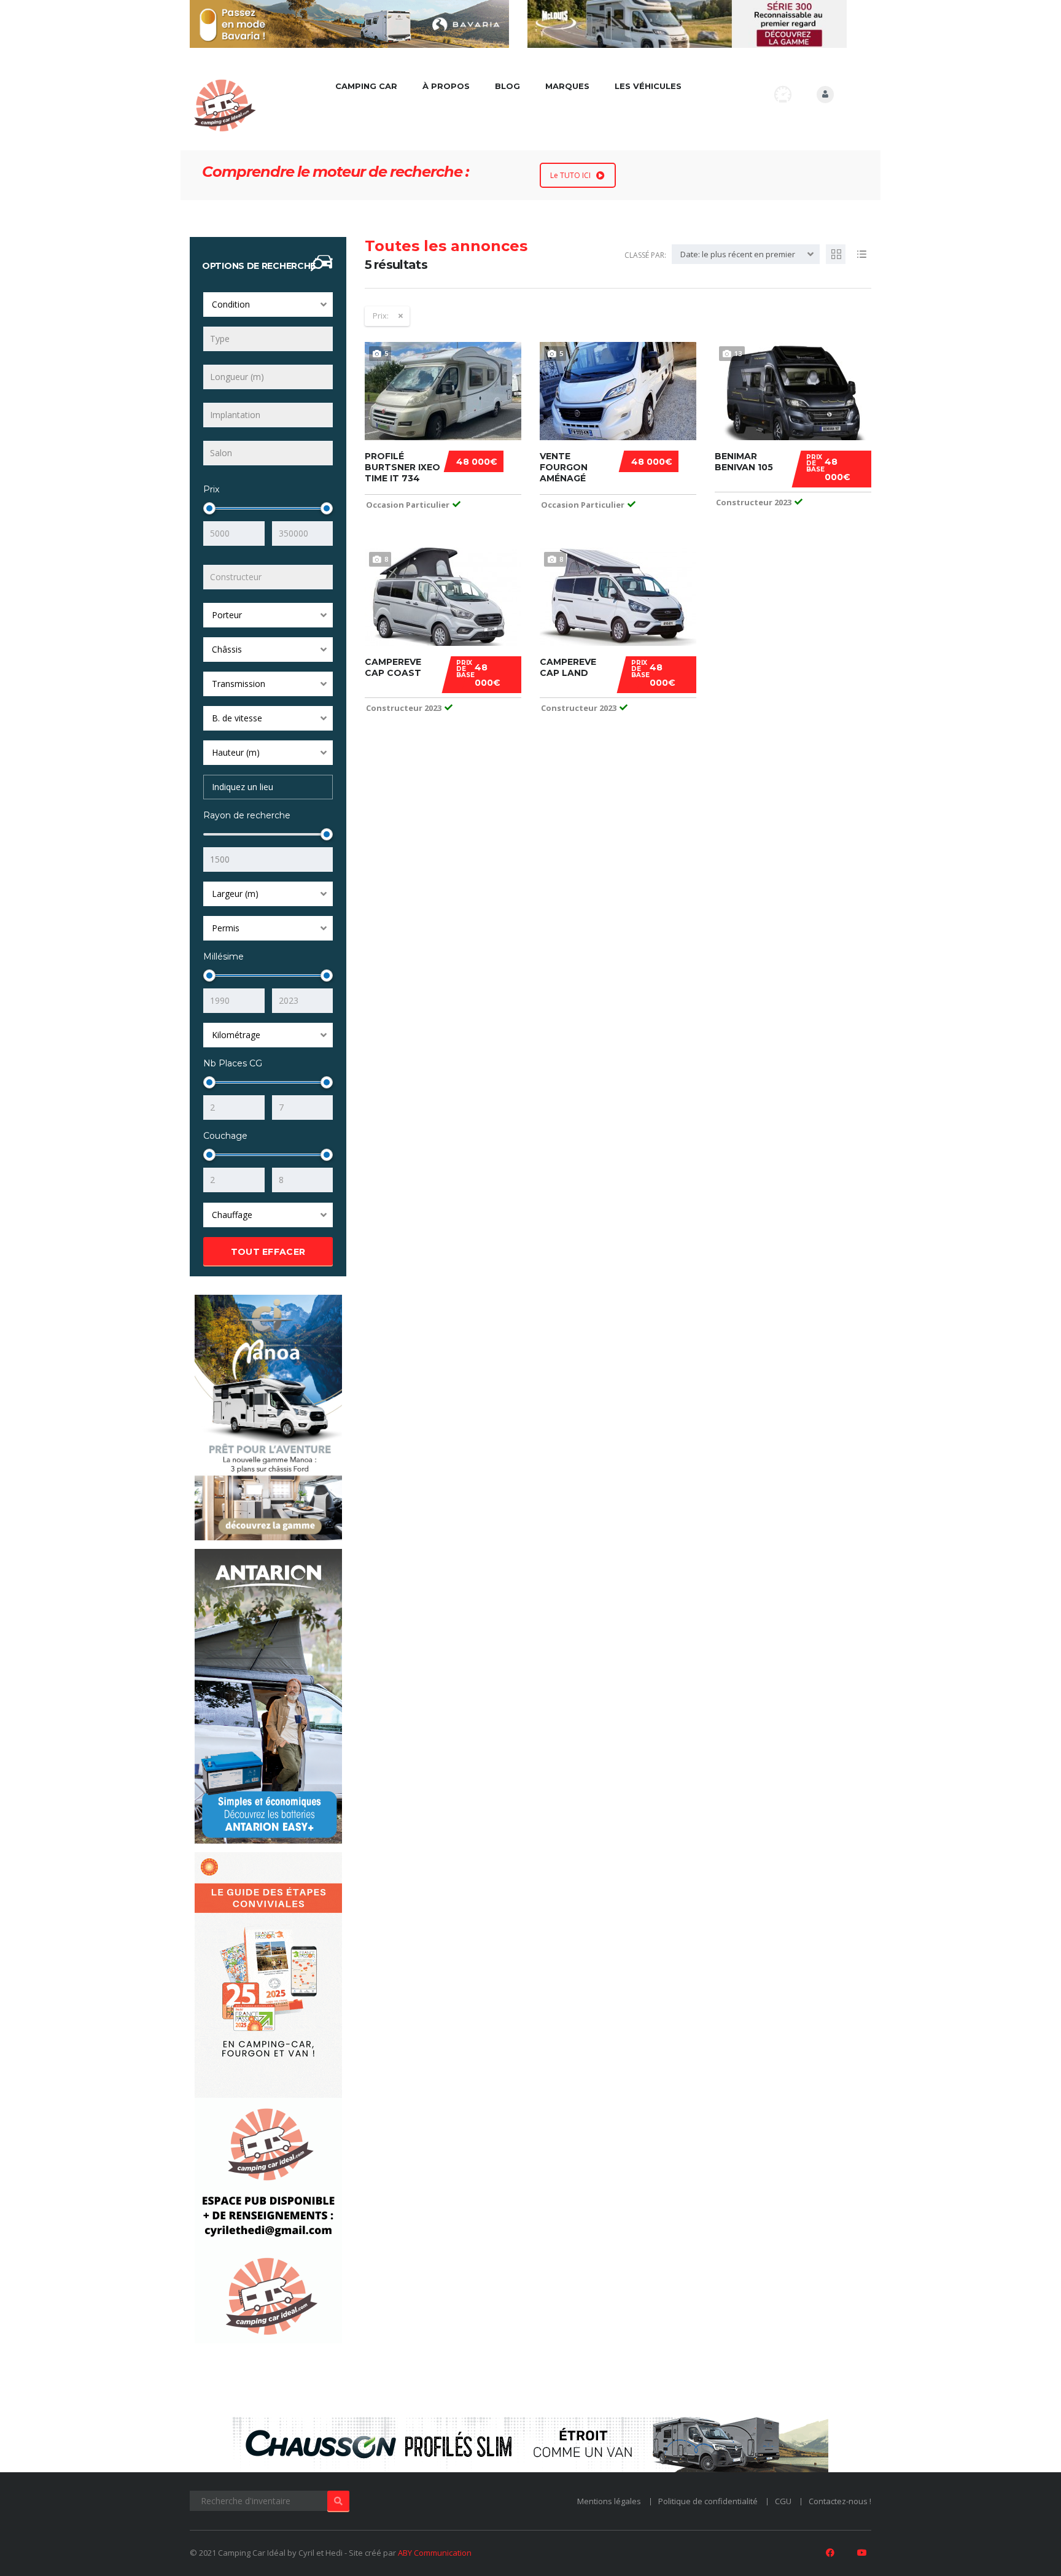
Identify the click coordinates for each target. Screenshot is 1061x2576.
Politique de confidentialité (708, 2501)
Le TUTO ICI (570, 175)
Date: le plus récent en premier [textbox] (738, 254)
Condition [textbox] (231, 304)
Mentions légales (609, 2501)
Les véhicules (648, 86)
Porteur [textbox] (227, 615)
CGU (783, 2501)
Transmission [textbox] (239, 684)
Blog (507, 86)
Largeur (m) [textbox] (235, 894)
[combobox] (268, 305)
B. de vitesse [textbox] (237, 718)
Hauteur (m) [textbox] (236, 752)
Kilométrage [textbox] (236, 1035)
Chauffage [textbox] (232, 1215)
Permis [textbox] (226, 928)
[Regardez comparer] (783, 94)
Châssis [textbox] (227, 649)
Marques (567, 86)
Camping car (366, 86)
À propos (446, 86)
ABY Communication (435, 2553)
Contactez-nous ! (840, 2501)
